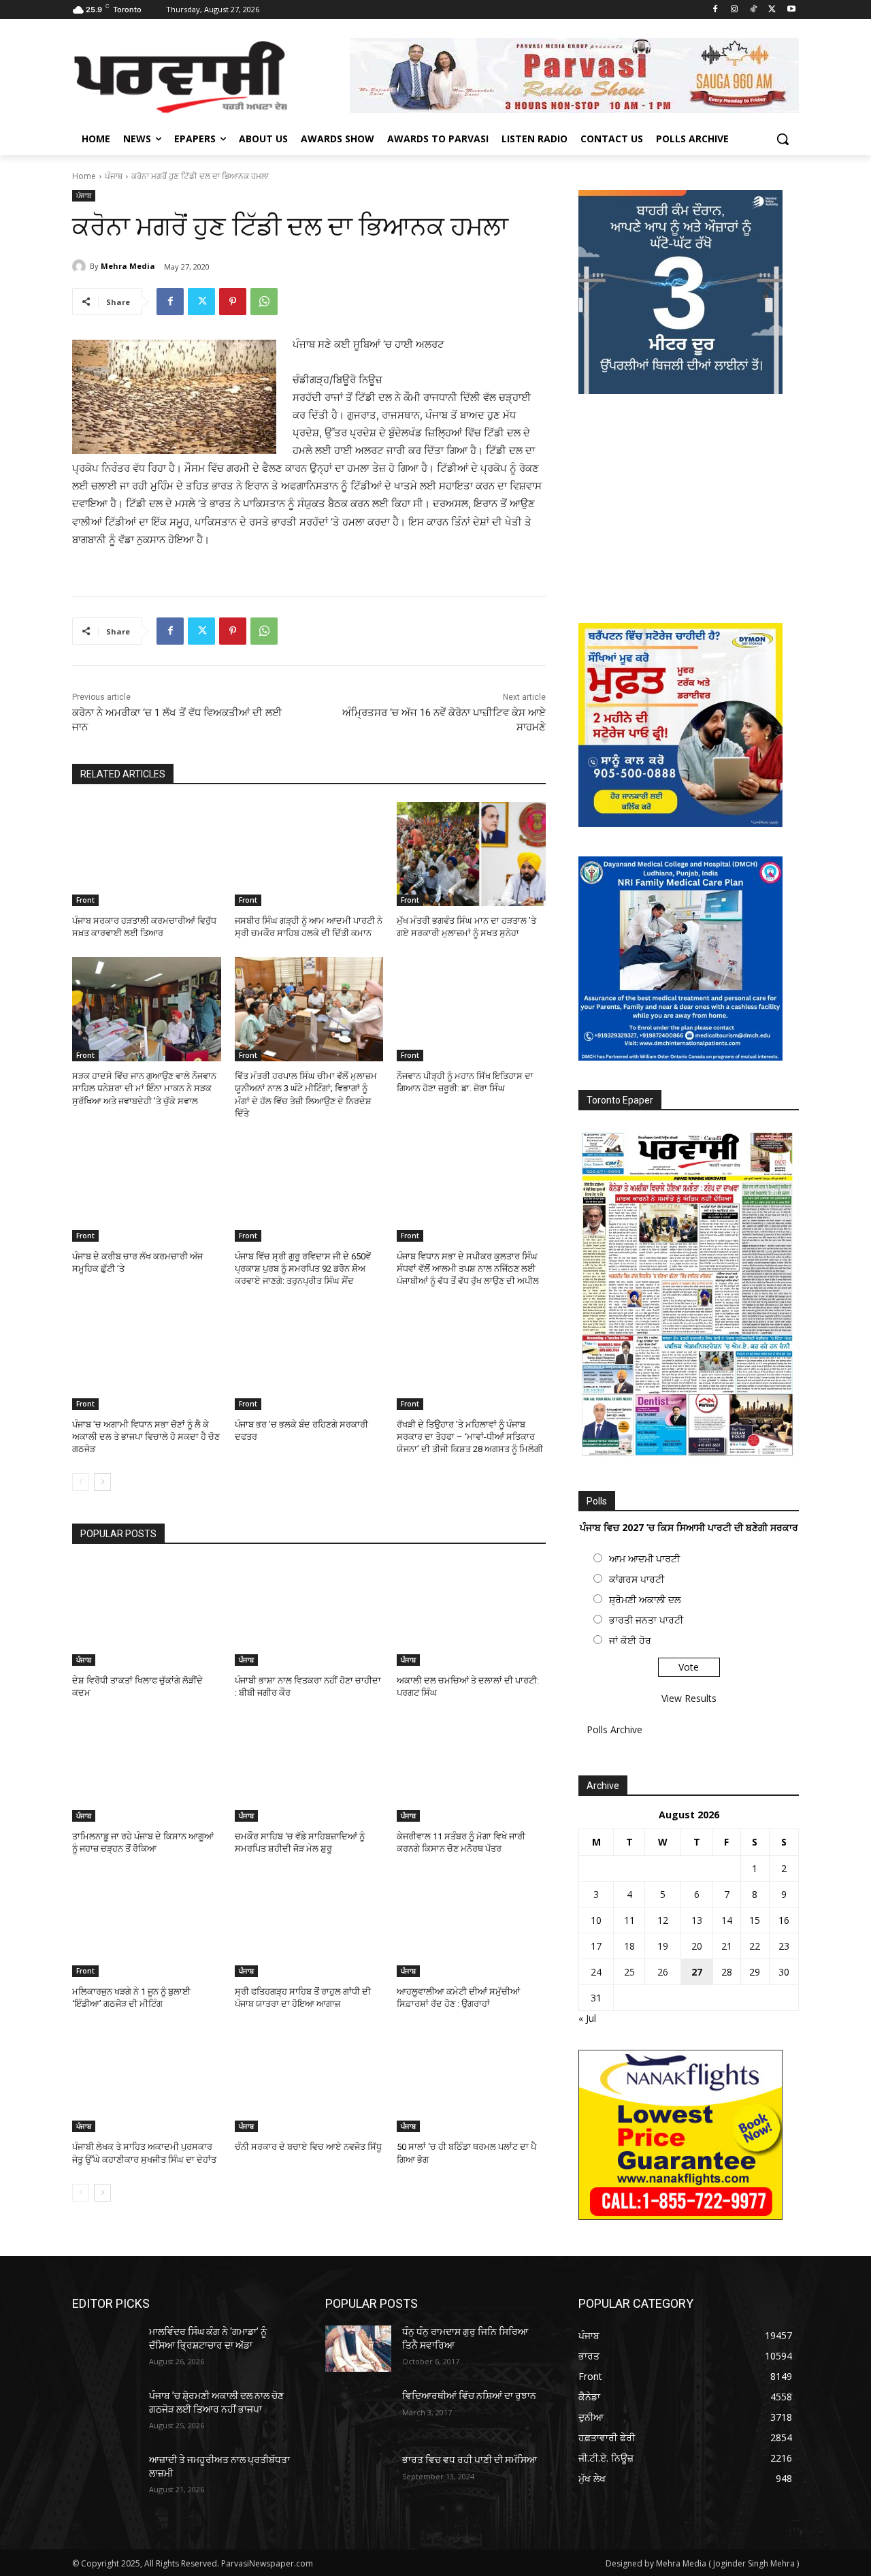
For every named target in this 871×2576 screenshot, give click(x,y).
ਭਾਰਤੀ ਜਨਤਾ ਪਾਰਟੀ (646, 1620)
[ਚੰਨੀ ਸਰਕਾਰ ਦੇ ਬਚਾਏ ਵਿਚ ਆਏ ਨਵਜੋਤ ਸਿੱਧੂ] (309, 2080)
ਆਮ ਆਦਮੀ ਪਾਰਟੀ (644, 1559)
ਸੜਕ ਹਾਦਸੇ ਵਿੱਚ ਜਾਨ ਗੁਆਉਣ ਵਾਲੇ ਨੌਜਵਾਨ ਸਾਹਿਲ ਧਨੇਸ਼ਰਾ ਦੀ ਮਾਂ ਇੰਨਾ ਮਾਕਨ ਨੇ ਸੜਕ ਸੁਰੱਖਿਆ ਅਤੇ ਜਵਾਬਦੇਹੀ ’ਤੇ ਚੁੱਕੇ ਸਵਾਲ (144, 1088)
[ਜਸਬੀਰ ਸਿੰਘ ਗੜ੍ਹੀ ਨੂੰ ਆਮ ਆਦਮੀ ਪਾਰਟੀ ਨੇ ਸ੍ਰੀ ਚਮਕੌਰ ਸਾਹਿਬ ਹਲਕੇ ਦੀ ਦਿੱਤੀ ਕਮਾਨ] (309, 854)
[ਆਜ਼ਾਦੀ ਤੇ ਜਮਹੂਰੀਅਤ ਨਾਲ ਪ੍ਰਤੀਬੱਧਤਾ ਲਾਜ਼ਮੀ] (105, 2477)
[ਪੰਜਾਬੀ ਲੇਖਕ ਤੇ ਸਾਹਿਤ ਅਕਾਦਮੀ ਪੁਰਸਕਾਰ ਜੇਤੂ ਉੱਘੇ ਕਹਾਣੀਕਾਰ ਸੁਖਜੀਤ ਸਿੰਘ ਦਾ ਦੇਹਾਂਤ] (147, 2080)
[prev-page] (81, 1482)
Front (85, 900)
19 (663, 1946)
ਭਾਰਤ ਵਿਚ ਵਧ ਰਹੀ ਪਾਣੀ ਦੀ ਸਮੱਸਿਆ (470, 2460)
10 (596, 1920)
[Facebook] (716, 10)
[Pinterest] (233, 302)
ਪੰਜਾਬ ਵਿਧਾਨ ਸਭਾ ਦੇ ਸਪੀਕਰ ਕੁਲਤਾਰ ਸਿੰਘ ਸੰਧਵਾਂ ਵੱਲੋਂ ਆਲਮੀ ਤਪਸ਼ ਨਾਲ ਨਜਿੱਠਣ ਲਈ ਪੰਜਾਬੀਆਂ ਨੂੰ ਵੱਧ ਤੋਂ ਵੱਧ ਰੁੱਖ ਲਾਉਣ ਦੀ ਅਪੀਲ (468, 1269)
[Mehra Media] (81, 266)
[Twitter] (772, 10)
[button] (783, 139)
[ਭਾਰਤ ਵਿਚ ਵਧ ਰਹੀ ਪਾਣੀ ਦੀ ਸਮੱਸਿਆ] (358, 2477)
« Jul (587, 2018)
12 (663, 1920)
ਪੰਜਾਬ (114, 176)
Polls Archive (614, 1729)
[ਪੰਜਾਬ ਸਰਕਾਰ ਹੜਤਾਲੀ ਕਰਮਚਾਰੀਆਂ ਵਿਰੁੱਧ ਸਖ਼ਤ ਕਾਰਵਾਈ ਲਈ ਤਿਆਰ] (147, 854)
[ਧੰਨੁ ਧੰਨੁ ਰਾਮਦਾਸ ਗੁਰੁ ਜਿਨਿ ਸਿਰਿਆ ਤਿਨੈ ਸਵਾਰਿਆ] (358, 2349)
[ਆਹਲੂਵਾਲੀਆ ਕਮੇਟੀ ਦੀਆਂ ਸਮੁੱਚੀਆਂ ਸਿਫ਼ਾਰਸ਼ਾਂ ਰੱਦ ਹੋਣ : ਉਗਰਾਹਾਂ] (471, 1925)
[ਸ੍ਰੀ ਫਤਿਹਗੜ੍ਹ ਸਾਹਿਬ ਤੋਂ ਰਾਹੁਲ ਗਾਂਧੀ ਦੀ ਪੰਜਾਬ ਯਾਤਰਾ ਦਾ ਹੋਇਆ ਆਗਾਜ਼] (309, 1925)
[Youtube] (791, 10)
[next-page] (102, 1482)
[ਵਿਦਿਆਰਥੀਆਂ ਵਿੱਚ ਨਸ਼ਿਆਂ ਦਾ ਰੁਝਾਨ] (358, 2413)
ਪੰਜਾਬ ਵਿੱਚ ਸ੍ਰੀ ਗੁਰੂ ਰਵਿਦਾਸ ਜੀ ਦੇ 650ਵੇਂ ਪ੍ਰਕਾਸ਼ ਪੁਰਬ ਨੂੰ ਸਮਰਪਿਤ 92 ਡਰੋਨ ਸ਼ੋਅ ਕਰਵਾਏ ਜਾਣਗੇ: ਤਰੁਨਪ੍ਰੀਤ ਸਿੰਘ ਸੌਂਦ (303, 1269)
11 (629, 1920)
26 (663, 1972)
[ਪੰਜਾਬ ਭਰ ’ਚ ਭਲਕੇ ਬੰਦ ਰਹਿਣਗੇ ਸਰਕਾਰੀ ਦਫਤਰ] (309, 1358)
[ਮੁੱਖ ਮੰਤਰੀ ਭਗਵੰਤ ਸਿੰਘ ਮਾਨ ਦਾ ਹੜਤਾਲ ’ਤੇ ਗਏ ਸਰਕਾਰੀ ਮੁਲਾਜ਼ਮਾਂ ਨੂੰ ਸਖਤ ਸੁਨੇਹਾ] (471, 854)
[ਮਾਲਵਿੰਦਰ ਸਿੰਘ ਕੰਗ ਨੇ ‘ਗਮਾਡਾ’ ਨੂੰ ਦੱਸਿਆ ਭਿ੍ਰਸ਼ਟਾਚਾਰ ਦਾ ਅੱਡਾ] (105, 2349)
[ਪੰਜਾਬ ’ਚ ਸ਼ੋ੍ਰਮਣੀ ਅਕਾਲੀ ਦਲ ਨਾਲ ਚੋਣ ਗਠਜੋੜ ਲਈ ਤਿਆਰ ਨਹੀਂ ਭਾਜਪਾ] (105, 2413)
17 (596, 1946)
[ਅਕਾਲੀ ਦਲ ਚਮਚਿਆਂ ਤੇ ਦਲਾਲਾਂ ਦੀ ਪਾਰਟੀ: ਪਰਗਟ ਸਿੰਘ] (471, 1614)
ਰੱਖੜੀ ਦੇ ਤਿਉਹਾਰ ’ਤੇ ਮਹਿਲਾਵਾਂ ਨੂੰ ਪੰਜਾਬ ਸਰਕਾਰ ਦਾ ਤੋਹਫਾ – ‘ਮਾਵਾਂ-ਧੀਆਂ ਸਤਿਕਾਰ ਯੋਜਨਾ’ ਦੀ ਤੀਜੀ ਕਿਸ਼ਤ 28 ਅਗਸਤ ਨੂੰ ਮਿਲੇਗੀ (470, 1437)
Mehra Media (128, 266)
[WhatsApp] (264, 302)
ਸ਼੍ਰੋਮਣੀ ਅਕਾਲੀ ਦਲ (645, 1599)
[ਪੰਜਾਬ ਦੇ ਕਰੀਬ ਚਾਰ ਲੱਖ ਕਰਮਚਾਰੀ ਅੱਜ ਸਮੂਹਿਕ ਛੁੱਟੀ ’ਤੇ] (147, 1190)
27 (697, 1972)
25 (629, 1972)
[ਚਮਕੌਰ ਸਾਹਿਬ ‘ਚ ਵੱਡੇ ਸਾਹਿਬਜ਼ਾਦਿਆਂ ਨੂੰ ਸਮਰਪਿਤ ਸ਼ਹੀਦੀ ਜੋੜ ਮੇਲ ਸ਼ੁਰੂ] (309, 1770)
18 (629, 1946)
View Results (689, 1698)
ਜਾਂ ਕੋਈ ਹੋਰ (630, 1640)
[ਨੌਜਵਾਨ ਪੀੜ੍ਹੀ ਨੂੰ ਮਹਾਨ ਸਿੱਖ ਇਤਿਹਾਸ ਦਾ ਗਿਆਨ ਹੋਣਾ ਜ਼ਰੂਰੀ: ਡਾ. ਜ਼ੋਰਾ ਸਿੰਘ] (471, 1009)
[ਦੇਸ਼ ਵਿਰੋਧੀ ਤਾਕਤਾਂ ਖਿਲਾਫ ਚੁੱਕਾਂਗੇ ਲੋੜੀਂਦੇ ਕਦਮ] (147, 1614)
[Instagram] (735, 10)
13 (697, 1920)
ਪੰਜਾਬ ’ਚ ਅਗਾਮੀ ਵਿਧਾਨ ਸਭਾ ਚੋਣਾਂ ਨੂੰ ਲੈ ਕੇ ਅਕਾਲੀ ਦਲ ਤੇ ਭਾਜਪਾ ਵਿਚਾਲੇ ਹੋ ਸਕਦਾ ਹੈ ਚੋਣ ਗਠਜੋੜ (146, 1437)
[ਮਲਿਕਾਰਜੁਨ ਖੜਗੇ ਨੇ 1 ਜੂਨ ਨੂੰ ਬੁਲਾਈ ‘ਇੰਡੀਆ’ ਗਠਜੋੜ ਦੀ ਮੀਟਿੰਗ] (147, 1925)
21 (727, 1946)
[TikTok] (754, 10)
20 (697, 1946)
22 (755, 1946)
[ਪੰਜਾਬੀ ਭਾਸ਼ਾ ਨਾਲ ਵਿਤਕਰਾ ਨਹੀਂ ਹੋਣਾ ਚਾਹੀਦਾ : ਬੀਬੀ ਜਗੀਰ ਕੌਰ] (309, 1614)
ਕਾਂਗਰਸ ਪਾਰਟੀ (637, 1579)
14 (727, 1920)
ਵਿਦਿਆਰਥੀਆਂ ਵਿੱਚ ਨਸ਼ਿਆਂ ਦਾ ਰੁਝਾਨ (469, 2396)
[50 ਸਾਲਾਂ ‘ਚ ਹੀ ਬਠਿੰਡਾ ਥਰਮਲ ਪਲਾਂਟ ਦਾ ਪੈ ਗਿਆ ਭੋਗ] (471, 2080)
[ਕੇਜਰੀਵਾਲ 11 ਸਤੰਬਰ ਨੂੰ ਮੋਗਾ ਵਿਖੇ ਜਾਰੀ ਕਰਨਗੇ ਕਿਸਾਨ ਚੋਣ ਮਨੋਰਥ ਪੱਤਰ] (471, 1770)
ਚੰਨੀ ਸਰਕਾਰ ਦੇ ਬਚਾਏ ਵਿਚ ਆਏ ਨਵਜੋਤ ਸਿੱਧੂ (308, 2147)
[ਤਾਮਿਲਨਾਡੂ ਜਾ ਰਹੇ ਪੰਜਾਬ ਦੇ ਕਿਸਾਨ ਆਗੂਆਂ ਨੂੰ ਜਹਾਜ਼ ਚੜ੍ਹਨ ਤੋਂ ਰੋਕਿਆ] (147, 1770)
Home (84, 176)
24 (596, 1972)
